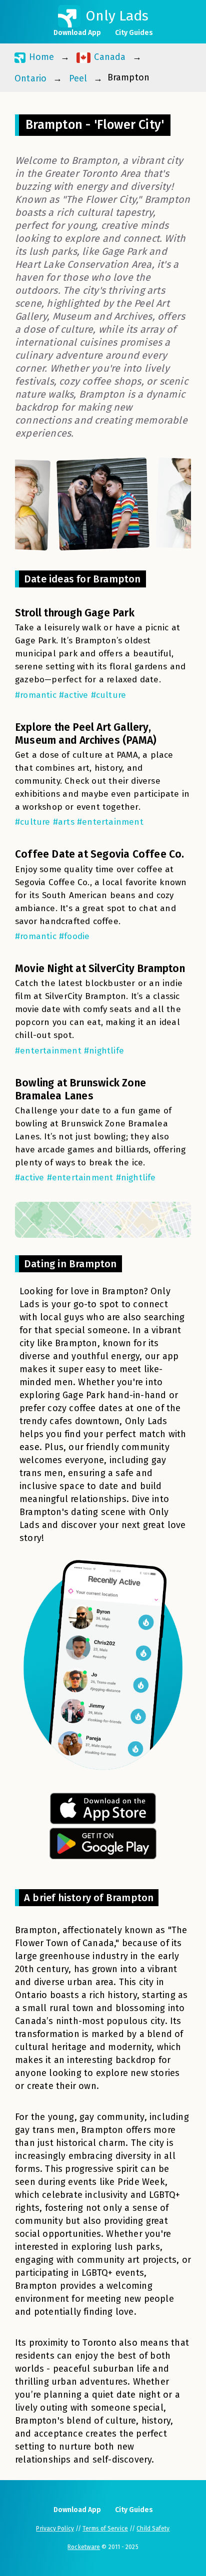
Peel (78, 78)
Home (40, 57)
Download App (77, 33)
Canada (108, 57)
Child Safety (153, 2529)
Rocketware (84, 2547)
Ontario (30, 78)
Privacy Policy (55, 2529)
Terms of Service (105, 2529)
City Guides (134, 33)
